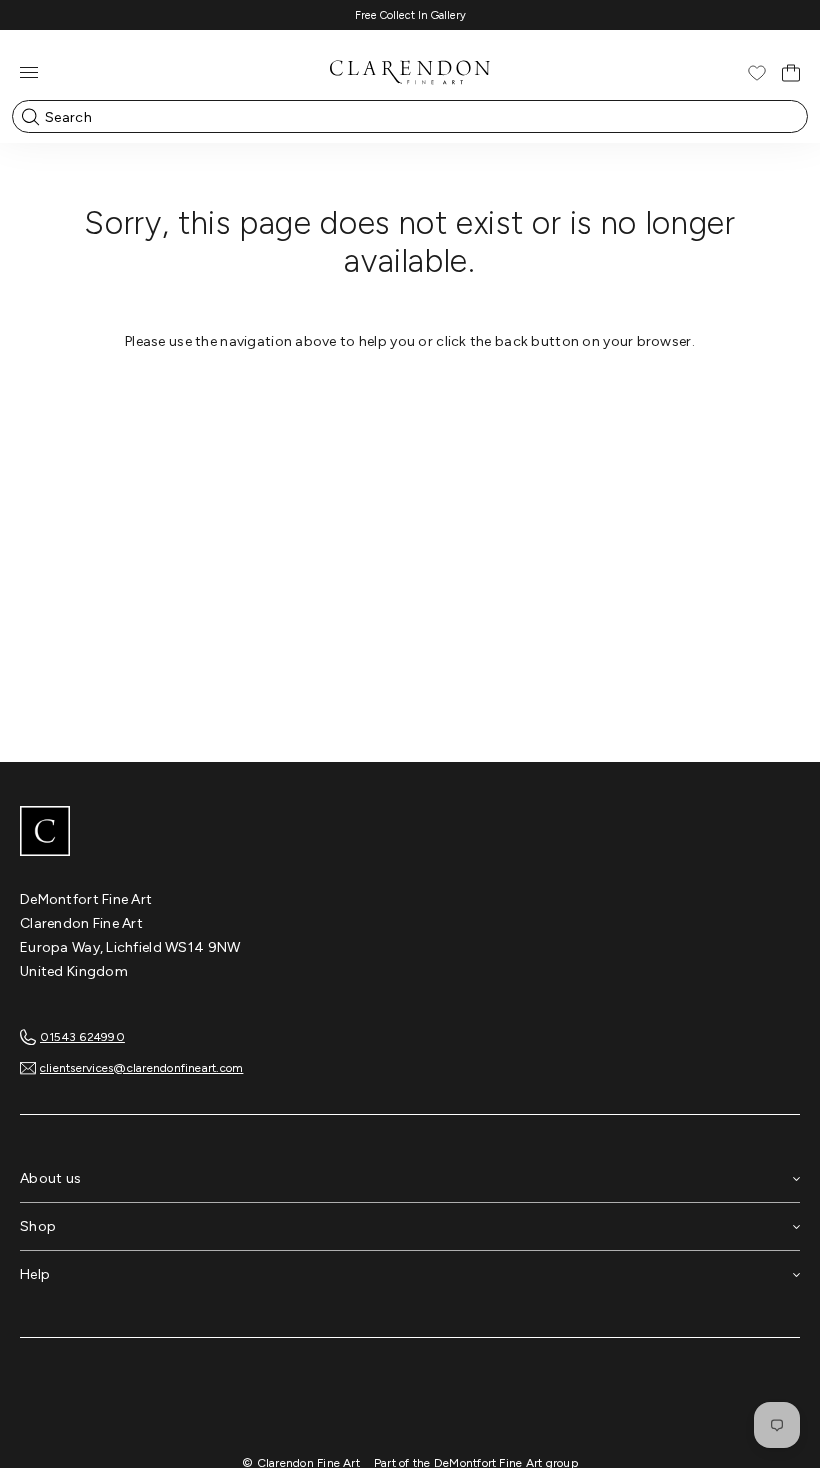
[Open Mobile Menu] (29, 72)
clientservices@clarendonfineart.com (141, 1068)
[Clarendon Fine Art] (410, 833)
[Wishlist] (757, 73)
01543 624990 (82, 1037)
